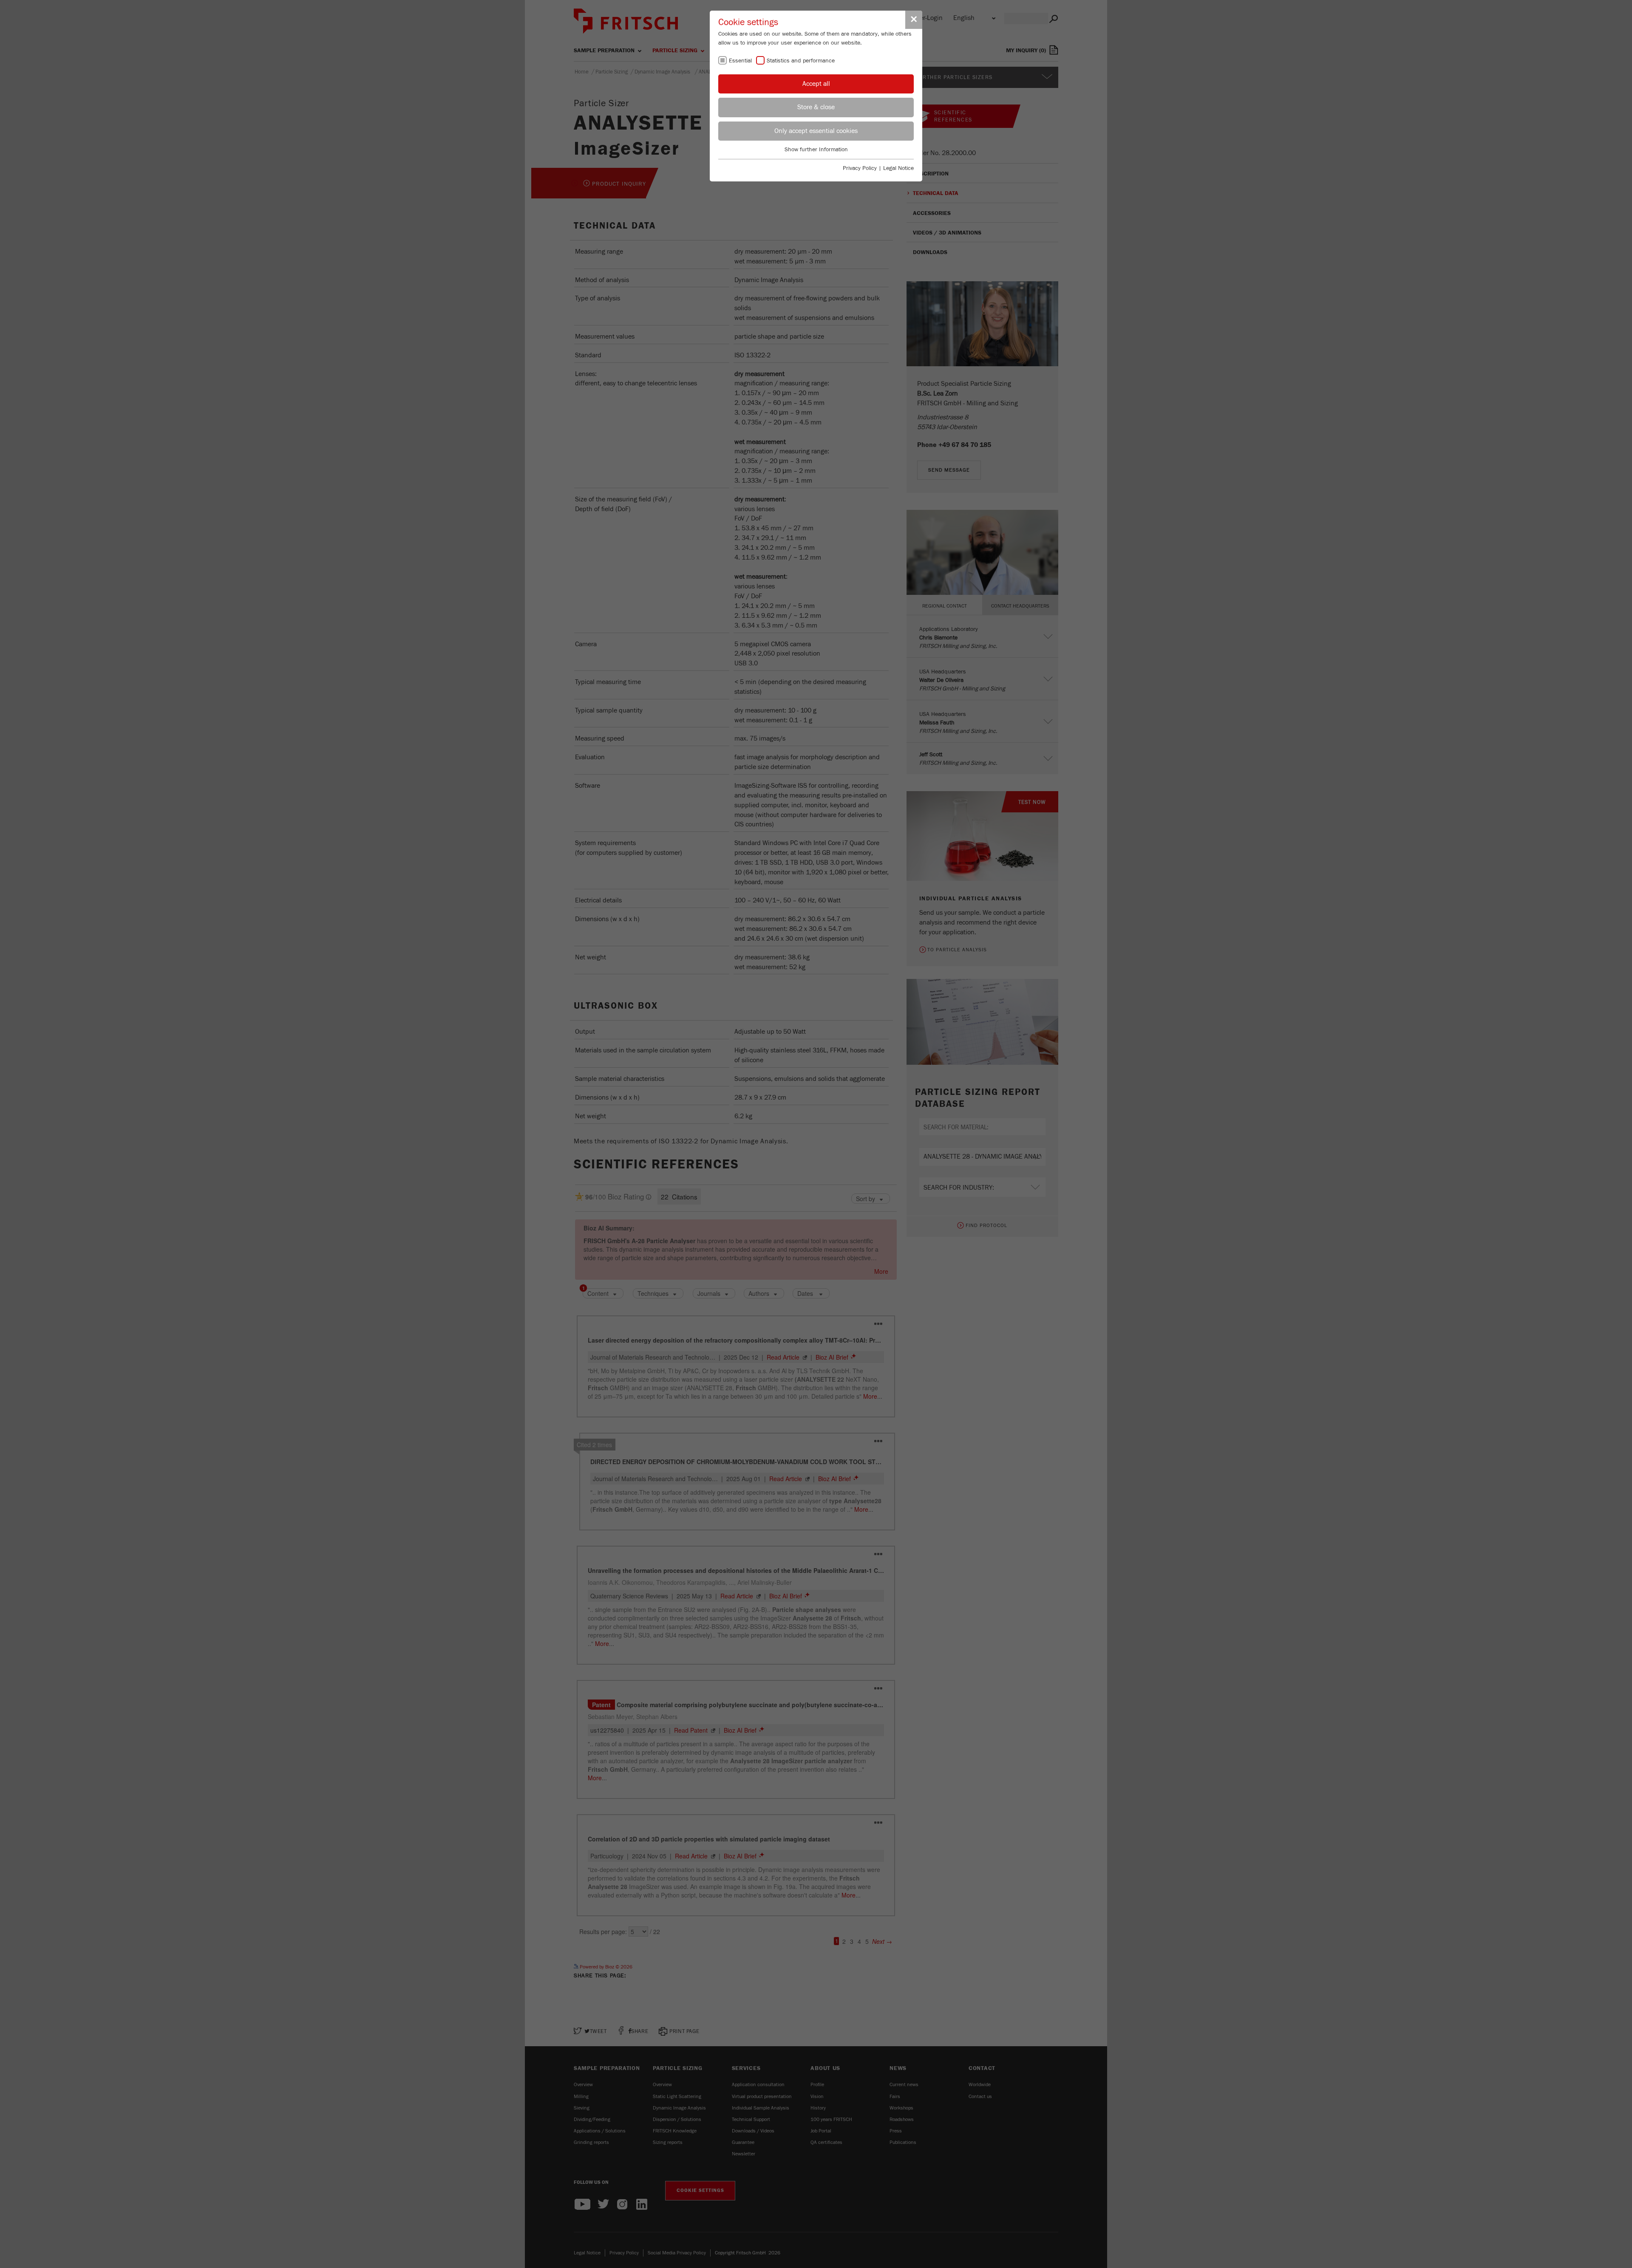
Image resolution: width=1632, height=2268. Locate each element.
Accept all (816, 84)
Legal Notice (898, 168)
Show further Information (816, 150)
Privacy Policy (860, 168)
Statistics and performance (801, 61)
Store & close (816, 107)
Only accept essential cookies (816, 131)
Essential (740, 61)
